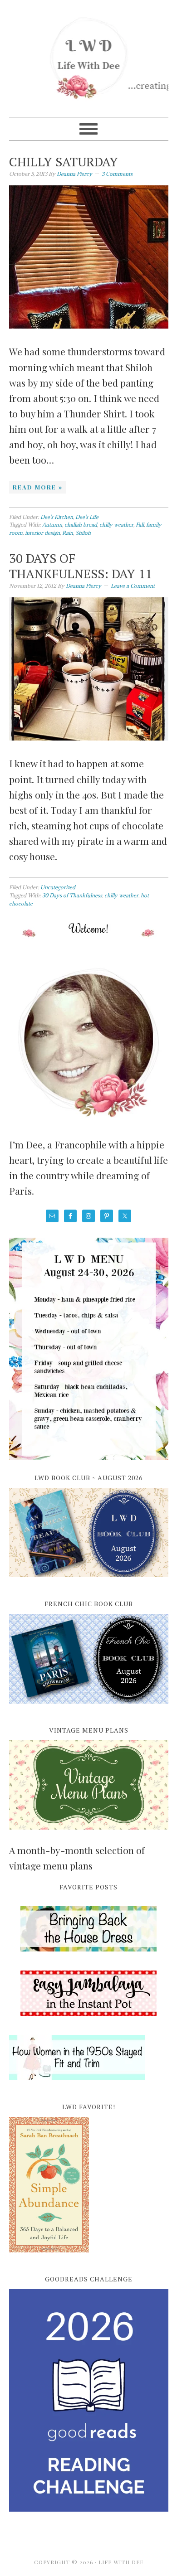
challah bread (81, 525)
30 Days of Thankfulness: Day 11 (81, 566)
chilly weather (116, 525)
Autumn (52, 525)
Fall (140, 525)
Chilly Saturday (64, 162)
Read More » (38, 487)
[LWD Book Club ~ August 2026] (89, 1582)
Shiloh (83, 533)
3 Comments (117, 174)
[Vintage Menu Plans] (89, 1835)
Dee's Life (87, 517)
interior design (42, 533)
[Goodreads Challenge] (89, 2400)
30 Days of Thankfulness (72, 895)
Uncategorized (58, 887)
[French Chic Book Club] (89, 1709)
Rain (68, 533)
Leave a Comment (133, 586)
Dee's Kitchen (57, 517)
